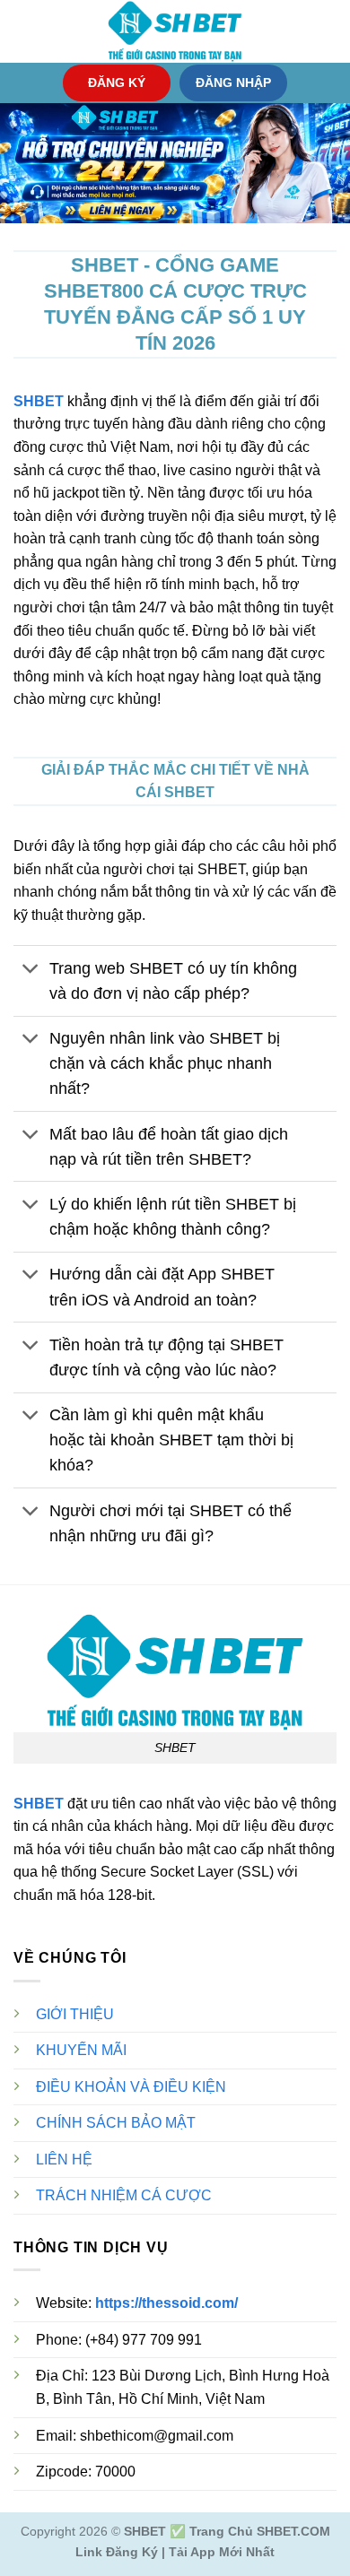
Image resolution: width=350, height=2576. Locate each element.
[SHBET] (175, 31)
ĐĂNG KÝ (117, 83)
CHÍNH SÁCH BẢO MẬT (116, 2123)
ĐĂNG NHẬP (233, 83)
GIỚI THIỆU (75, 2014)
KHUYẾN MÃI (81, 2050)
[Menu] (24, 31)
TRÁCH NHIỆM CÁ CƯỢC (124, 2195)
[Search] (330, 31)
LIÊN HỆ (64, 2160)
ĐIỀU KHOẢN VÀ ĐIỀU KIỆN (131, 2087)
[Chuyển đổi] (31, 970)
